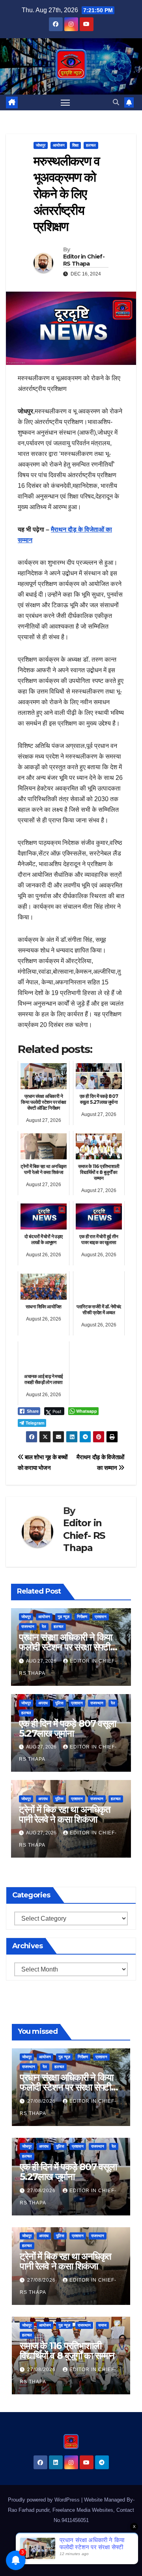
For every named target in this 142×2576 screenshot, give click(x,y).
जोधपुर (41, 145)
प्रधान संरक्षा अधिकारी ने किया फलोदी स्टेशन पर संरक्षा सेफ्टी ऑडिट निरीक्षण (65, 1647)
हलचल (91, 145)
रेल (44, 1627)
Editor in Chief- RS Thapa (84, 260)
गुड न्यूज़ (64, 1617)
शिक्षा (75, 145)
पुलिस (59, 1703)
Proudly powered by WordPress (45, 2500)
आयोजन (59, 145)
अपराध (43, 1703)
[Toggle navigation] (65, 102)
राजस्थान (28, 1627)
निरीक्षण (82, 1617)
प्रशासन (101, 1617)
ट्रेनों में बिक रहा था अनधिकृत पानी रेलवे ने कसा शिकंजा (65, 1814)
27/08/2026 (42, 2101)
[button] (116, 102)
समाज (102, 2325)
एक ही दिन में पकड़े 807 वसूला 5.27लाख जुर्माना (67, 1728)
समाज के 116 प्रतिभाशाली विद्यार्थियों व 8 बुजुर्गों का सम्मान (67, 2351)
